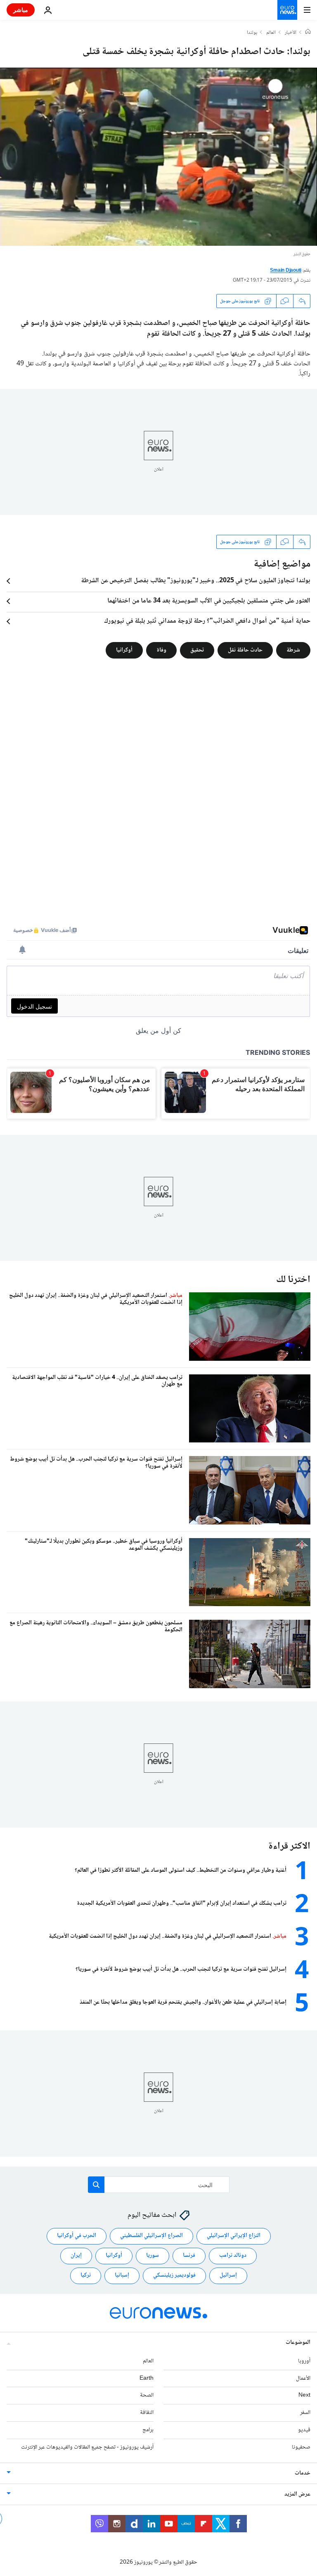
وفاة (161, 650)
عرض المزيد (297, 2494)
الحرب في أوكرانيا (77, 2236)
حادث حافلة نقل (245, 650)
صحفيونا (301, 2447)
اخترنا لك (293, 1280)
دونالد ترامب (233, 2256)
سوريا (153, 2256)
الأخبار (291, 33)
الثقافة (147, 2413)
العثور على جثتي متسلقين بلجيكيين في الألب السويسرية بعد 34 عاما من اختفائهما (209, 601)
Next (304, 2395)
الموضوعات (298, 2343)
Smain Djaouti (286, 271)
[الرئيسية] (308, 33)
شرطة (293, 650)
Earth (147, 2378)
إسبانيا (122, 2275)
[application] (158, 157)
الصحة (147, 2395)
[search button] (96, 2185)
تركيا (86, 2275)
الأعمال (303, 2378)
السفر (305, 2413)
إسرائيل (228, 2275)
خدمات (303, 2473)
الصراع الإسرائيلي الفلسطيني (151, 2236)
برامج (148, 2430)
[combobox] (159, 2185)
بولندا (252, 33)
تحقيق (197, 650)
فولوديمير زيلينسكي (174, 2275)
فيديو (304, 2430)
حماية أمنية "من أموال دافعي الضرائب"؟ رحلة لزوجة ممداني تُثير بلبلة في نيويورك (207, 621)
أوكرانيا (124, 650)
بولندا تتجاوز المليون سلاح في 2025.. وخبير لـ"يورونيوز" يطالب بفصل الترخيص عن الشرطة (196, 581)
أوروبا (304, 2361)
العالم (271, 33)
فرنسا (189, 2256)
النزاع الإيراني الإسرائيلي (234, 2236)
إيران (76, 2256)
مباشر (21, 10)
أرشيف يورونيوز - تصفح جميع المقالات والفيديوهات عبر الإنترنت (87, 2447)
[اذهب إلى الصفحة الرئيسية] (287, 10)
